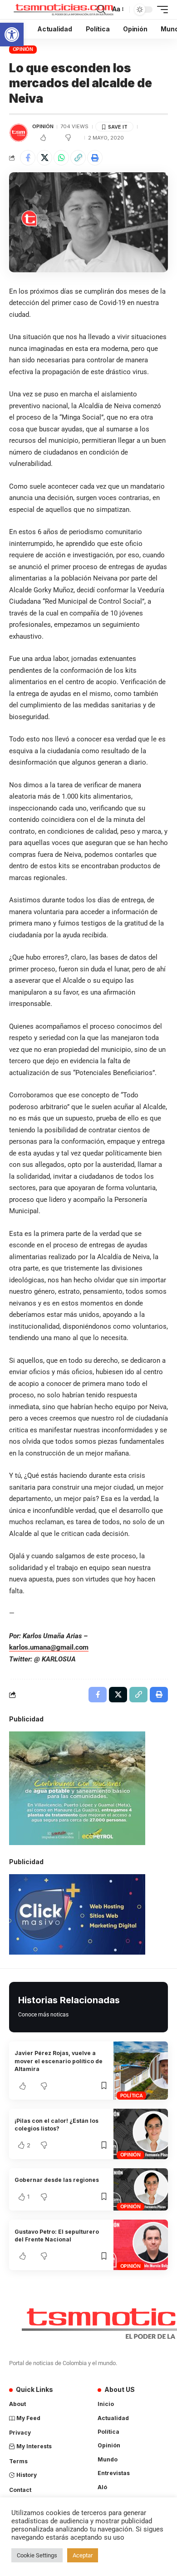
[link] (12, 35)
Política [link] (132, 2096)
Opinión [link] (23, 49)
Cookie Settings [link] (37, 2555)
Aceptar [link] (83, 2555)
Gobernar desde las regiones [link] (57, 2180)
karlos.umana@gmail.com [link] (49, 1647)
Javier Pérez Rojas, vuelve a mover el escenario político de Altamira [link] (59, 2061)
